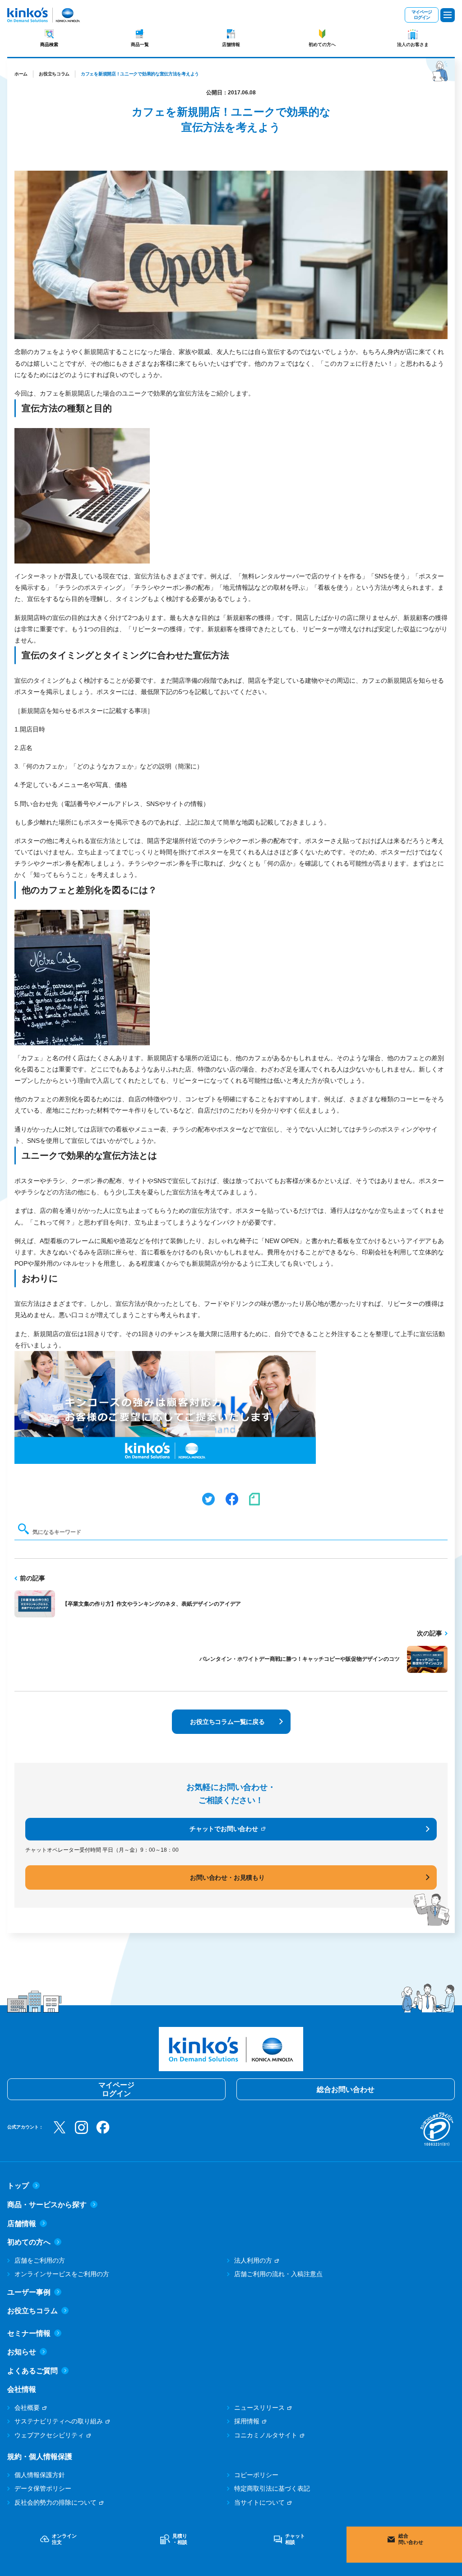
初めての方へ (322, 44)
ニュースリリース (259, 2408)
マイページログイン (422, 15)
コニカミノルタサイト (266, 2435)
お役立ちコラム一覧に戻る (227, 1722)
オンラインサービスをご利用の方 (62, 2274)
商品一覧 (140, 44)
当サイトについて (259, 2502)
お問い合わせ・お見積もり (227, 1877)
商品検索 (49, 44)
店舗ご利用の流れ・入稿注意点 (278, 2274)
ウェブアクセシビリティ (49, 2435)
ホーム (21, 74)
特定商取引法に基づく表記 (272, 2488)
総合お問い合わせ (346, 2089)
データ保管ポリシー (43, 2488)
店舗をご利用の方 (40, 2260)
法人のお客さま (413, 44)
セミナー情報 (29, 2333)
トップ (18, 2186)
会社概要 (27, 2408)
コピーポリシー (256, 2475)
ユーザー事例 (29, 2292)
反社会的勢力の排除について (55, 2502)
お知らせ (22, 2352)
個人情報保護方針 (40, 2475)
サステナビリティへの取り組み (59, 2421)
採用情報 (247, 2421)
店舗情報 (231, 44)
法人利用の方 (253, 2260)
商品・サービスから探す (47, 2205)
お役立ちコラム (54, 74)
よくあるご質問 (32, 2371)
